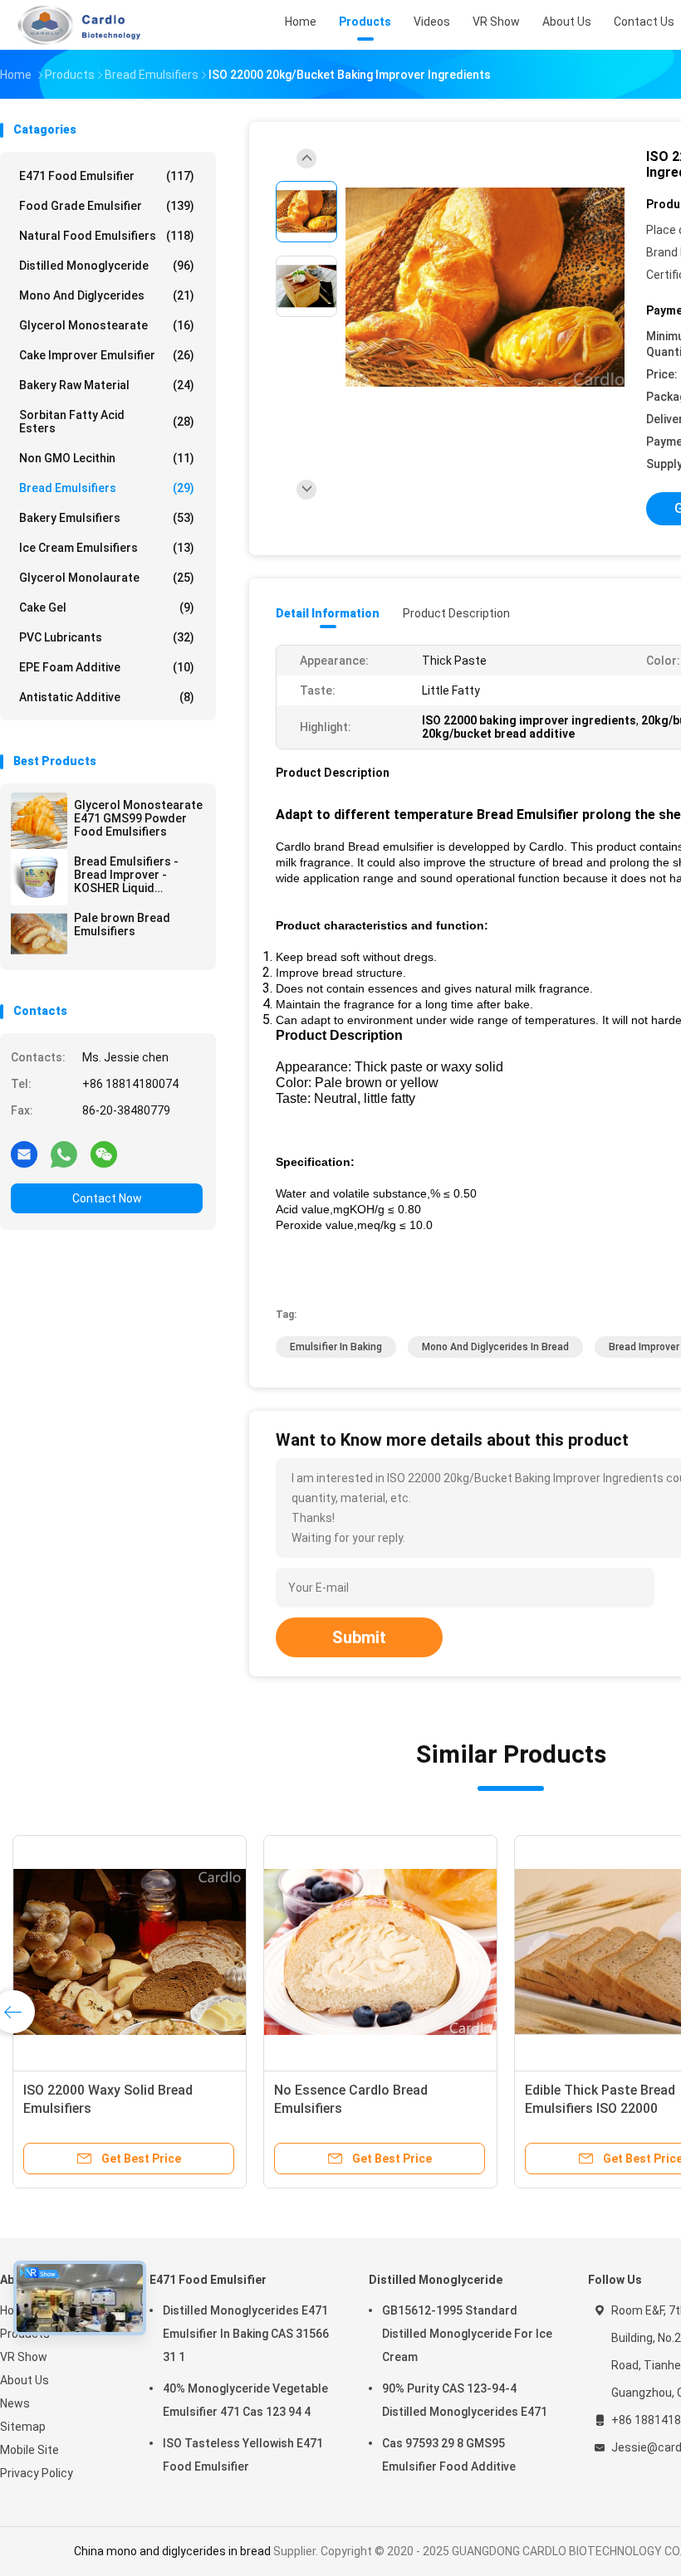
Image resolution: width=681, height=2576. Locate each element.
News (15, 2403)
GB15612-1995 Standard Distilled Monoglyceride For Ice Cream (467, 2334)
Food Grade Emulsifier (107, 206)
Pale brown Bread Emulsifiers (122, 925)
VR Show (24, 2357)
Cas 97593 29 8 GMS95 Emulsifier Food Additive (449, 2455)
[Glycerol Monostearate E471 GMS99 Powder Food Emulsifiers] (39, 821)
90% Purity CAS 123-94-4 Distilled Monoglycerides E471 (465, 2400)
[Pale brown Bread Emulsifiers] (39, 934)
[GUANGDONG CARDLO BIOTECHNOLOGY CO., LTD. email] (24, 1154)
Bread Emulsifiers (107, 488)
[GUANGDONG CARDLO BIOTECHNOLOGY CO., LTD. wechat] (104, 1154)
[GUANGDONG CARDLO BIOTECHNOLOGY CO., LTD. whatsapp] (64, 1154)
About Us (24, 2380)
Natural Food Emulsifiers (107, 236)
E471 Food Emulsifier (107, 176)
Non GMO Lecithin (107, 458)
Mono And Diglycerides (107, 295)
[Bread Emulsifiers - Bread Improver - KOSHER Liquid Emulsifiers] (39, 877)
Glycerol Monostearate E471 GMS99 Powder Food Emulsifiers (138, 818)
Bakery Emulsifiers (107, 518)
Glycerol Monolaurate (107, 578)
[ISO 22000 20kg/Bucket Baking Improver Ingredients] (485, 288)
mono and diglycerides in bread (495, 1347)
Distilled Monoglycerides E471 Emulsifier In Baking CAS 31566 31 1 (246, 2334)
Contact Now (107, 1198)
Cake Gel (107, 607)
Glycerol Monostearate (107, 325)
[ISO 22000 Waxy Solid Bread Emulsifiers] (130, 1952)
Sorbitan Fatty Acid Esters (107, 422)
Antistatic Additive (107, 697)
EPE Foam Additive (107, 667)
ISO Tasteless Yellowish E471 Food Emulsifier (243, 2455)
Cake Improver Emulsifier (107, 355)
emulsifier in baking (336, 1347)
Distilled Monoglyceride (107, 266)
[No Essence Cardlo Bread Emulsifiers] (380, 1952)
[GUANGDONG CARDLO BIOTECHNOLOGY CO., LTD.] (73, 25)
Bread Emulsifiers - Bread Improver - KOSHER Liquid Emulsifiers (126, 875)
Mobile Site (29, 2450)
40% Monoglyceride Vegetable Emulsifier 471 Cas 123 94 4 (245, 2400)
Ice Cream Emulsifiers (107, 548)
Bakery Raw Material (107, 385)
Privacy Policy (37, 2473)
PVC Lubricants (107, 637)
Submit (359, 1637)
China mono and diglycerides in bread (172, 2551)
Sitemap (23, 2427)
